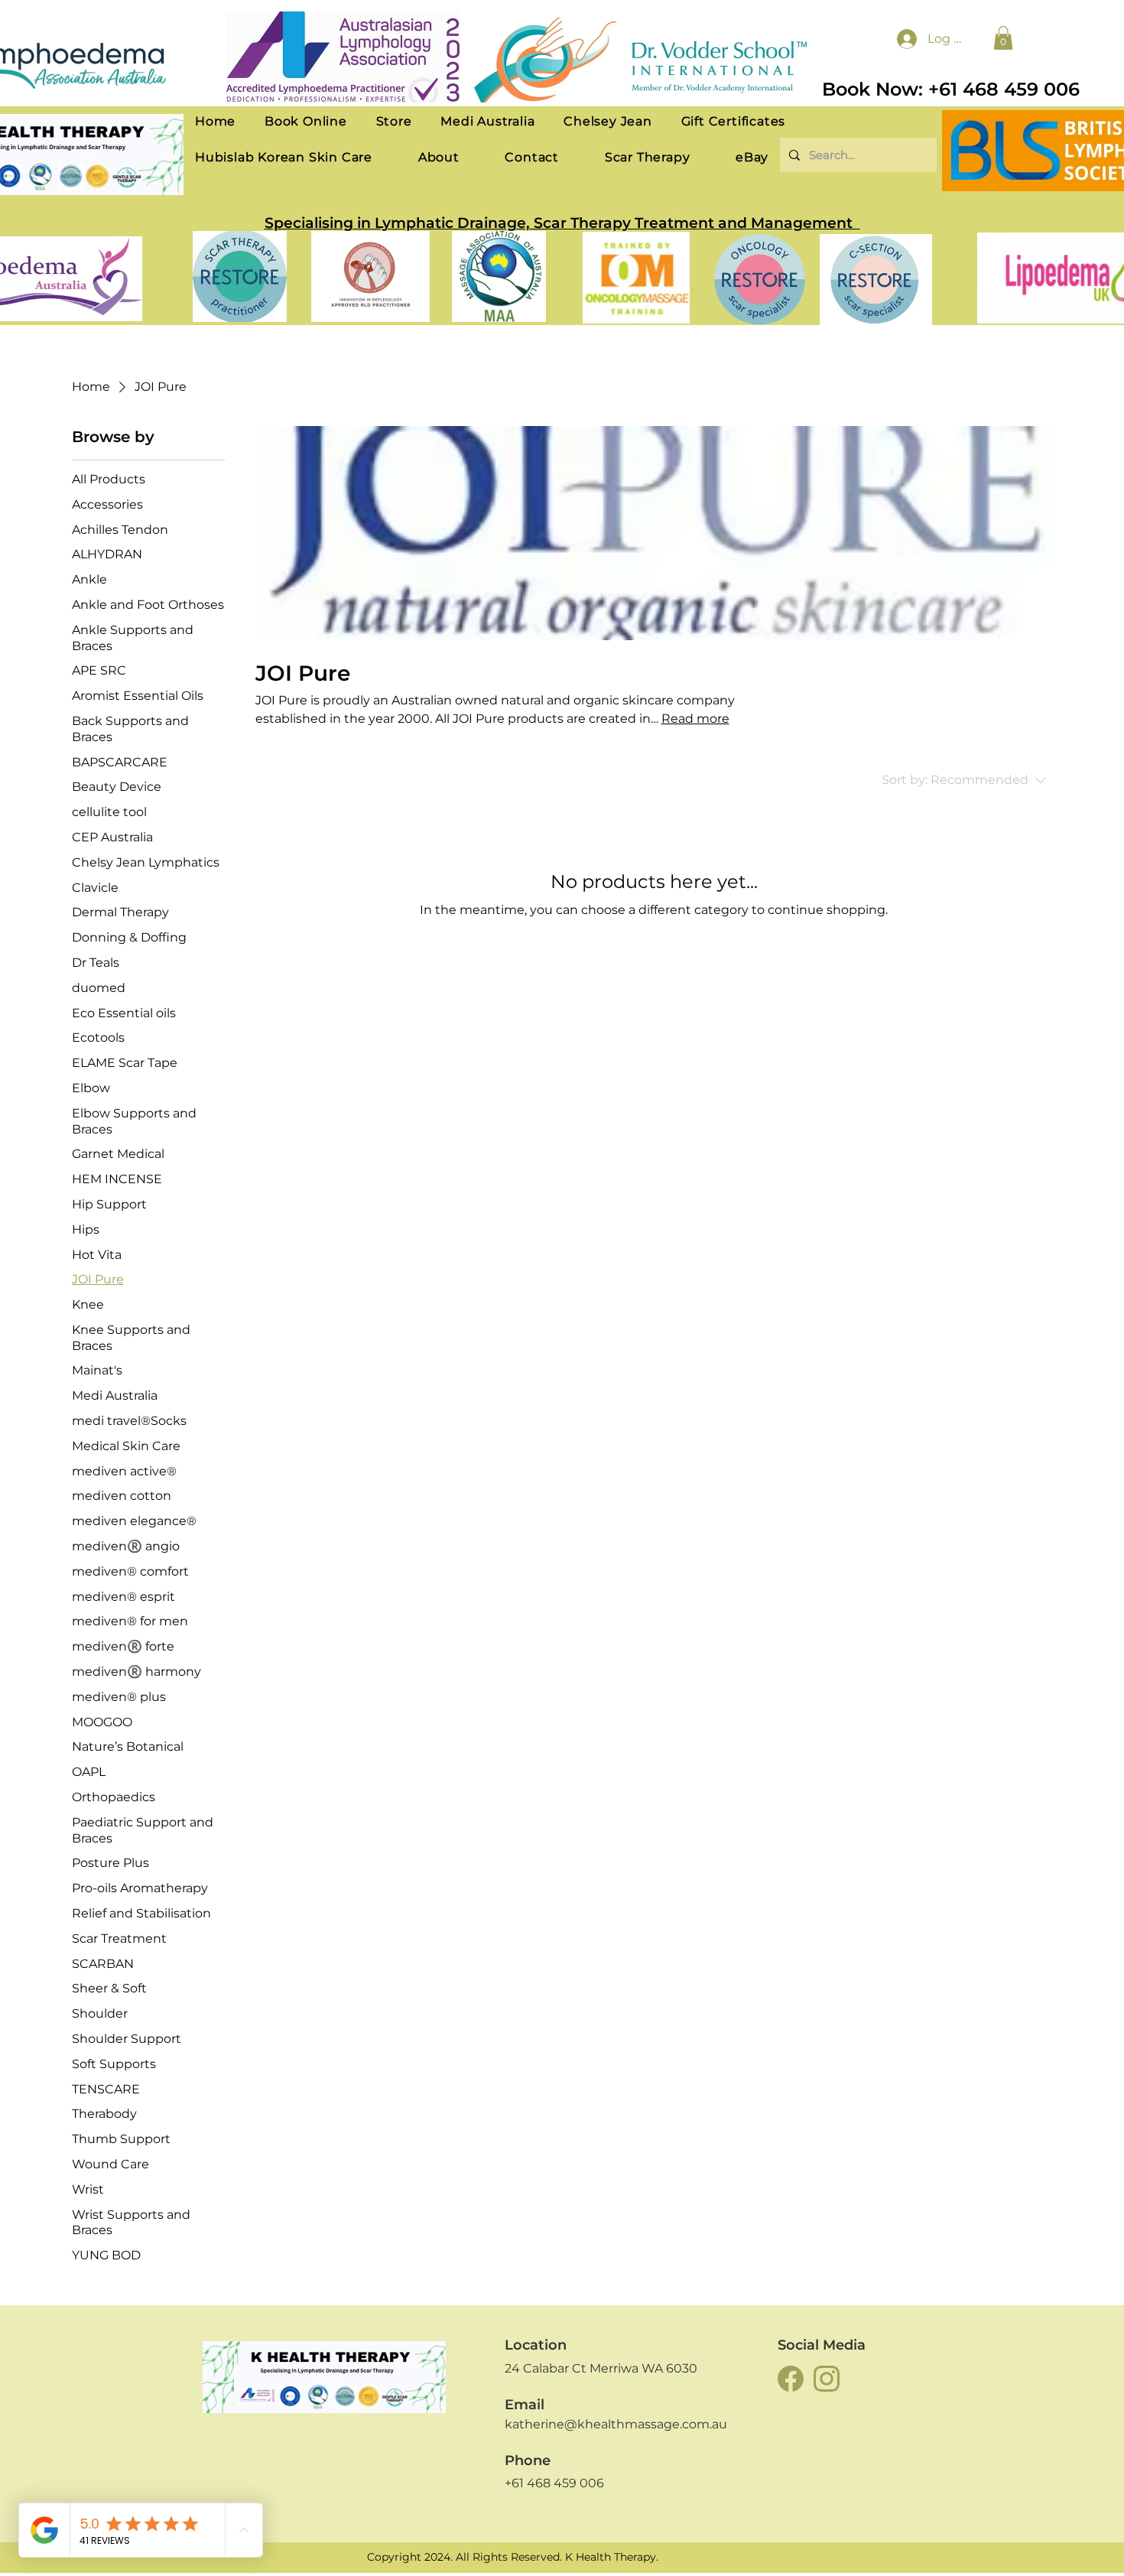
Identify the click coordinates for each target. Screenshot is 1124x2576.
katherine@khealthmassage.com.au (616, 2424)
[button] (1003, 38)
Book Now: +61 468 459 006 (951, 89)
